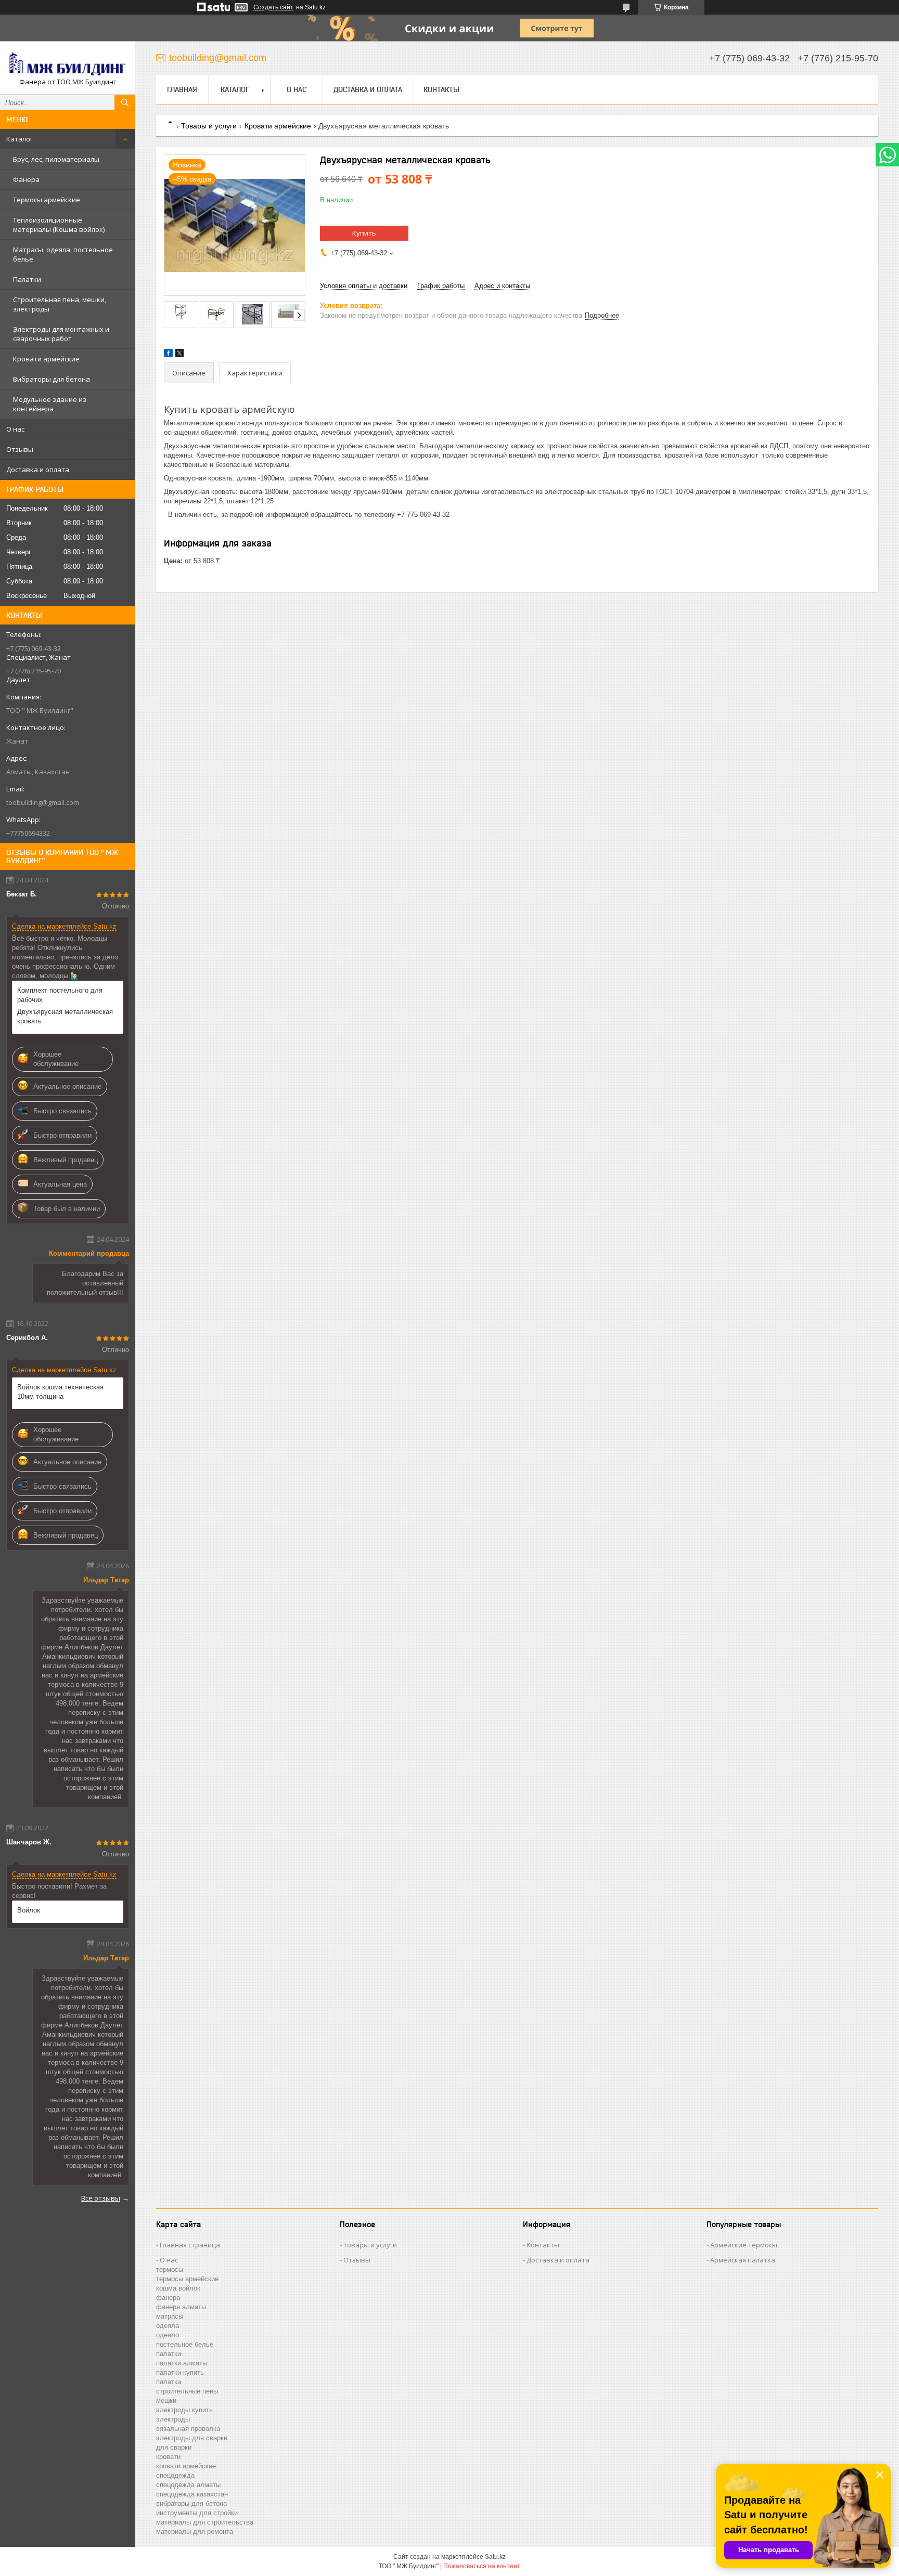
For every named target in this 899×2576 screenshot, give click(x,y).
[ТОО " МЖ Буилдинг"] (68, 63)
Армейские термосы (744, 2245)
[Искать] (125, 102)
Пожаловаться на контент (482, 2566)
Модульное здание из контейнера (50, 404)
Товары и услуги (209, 126)
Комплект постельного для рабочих (60, 995)
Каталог (20, 139)
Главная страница (190, 2245)
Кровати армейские (46, 359)
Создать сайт (273, 7)
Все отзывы (101, 2198)
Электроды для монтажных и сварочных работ (61, 334)
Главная (182, 89)
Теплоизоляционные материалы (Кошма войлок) (59, 225)
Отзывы (20, 449)
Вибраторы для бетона (52, 379)
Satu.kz (495, 2557)
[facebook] (168, 355)
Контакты (441, 89)
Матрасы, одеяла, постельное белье (63, 254)
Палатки (27, 279)
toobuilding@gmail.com (43, 802)
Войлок (29, 1910)
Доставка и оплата (38, 470)
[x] (179, 355)
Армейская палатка (743, 2260)
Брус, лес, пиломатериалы (56, 159)
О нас (15, 429)
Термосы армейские (47, 200)
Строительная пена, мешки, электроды (60, 304)
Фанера (26, 179)
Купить (364, 233)
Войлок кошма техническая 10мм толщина (60, 1392)
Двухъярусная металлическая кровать (65, 1016)
